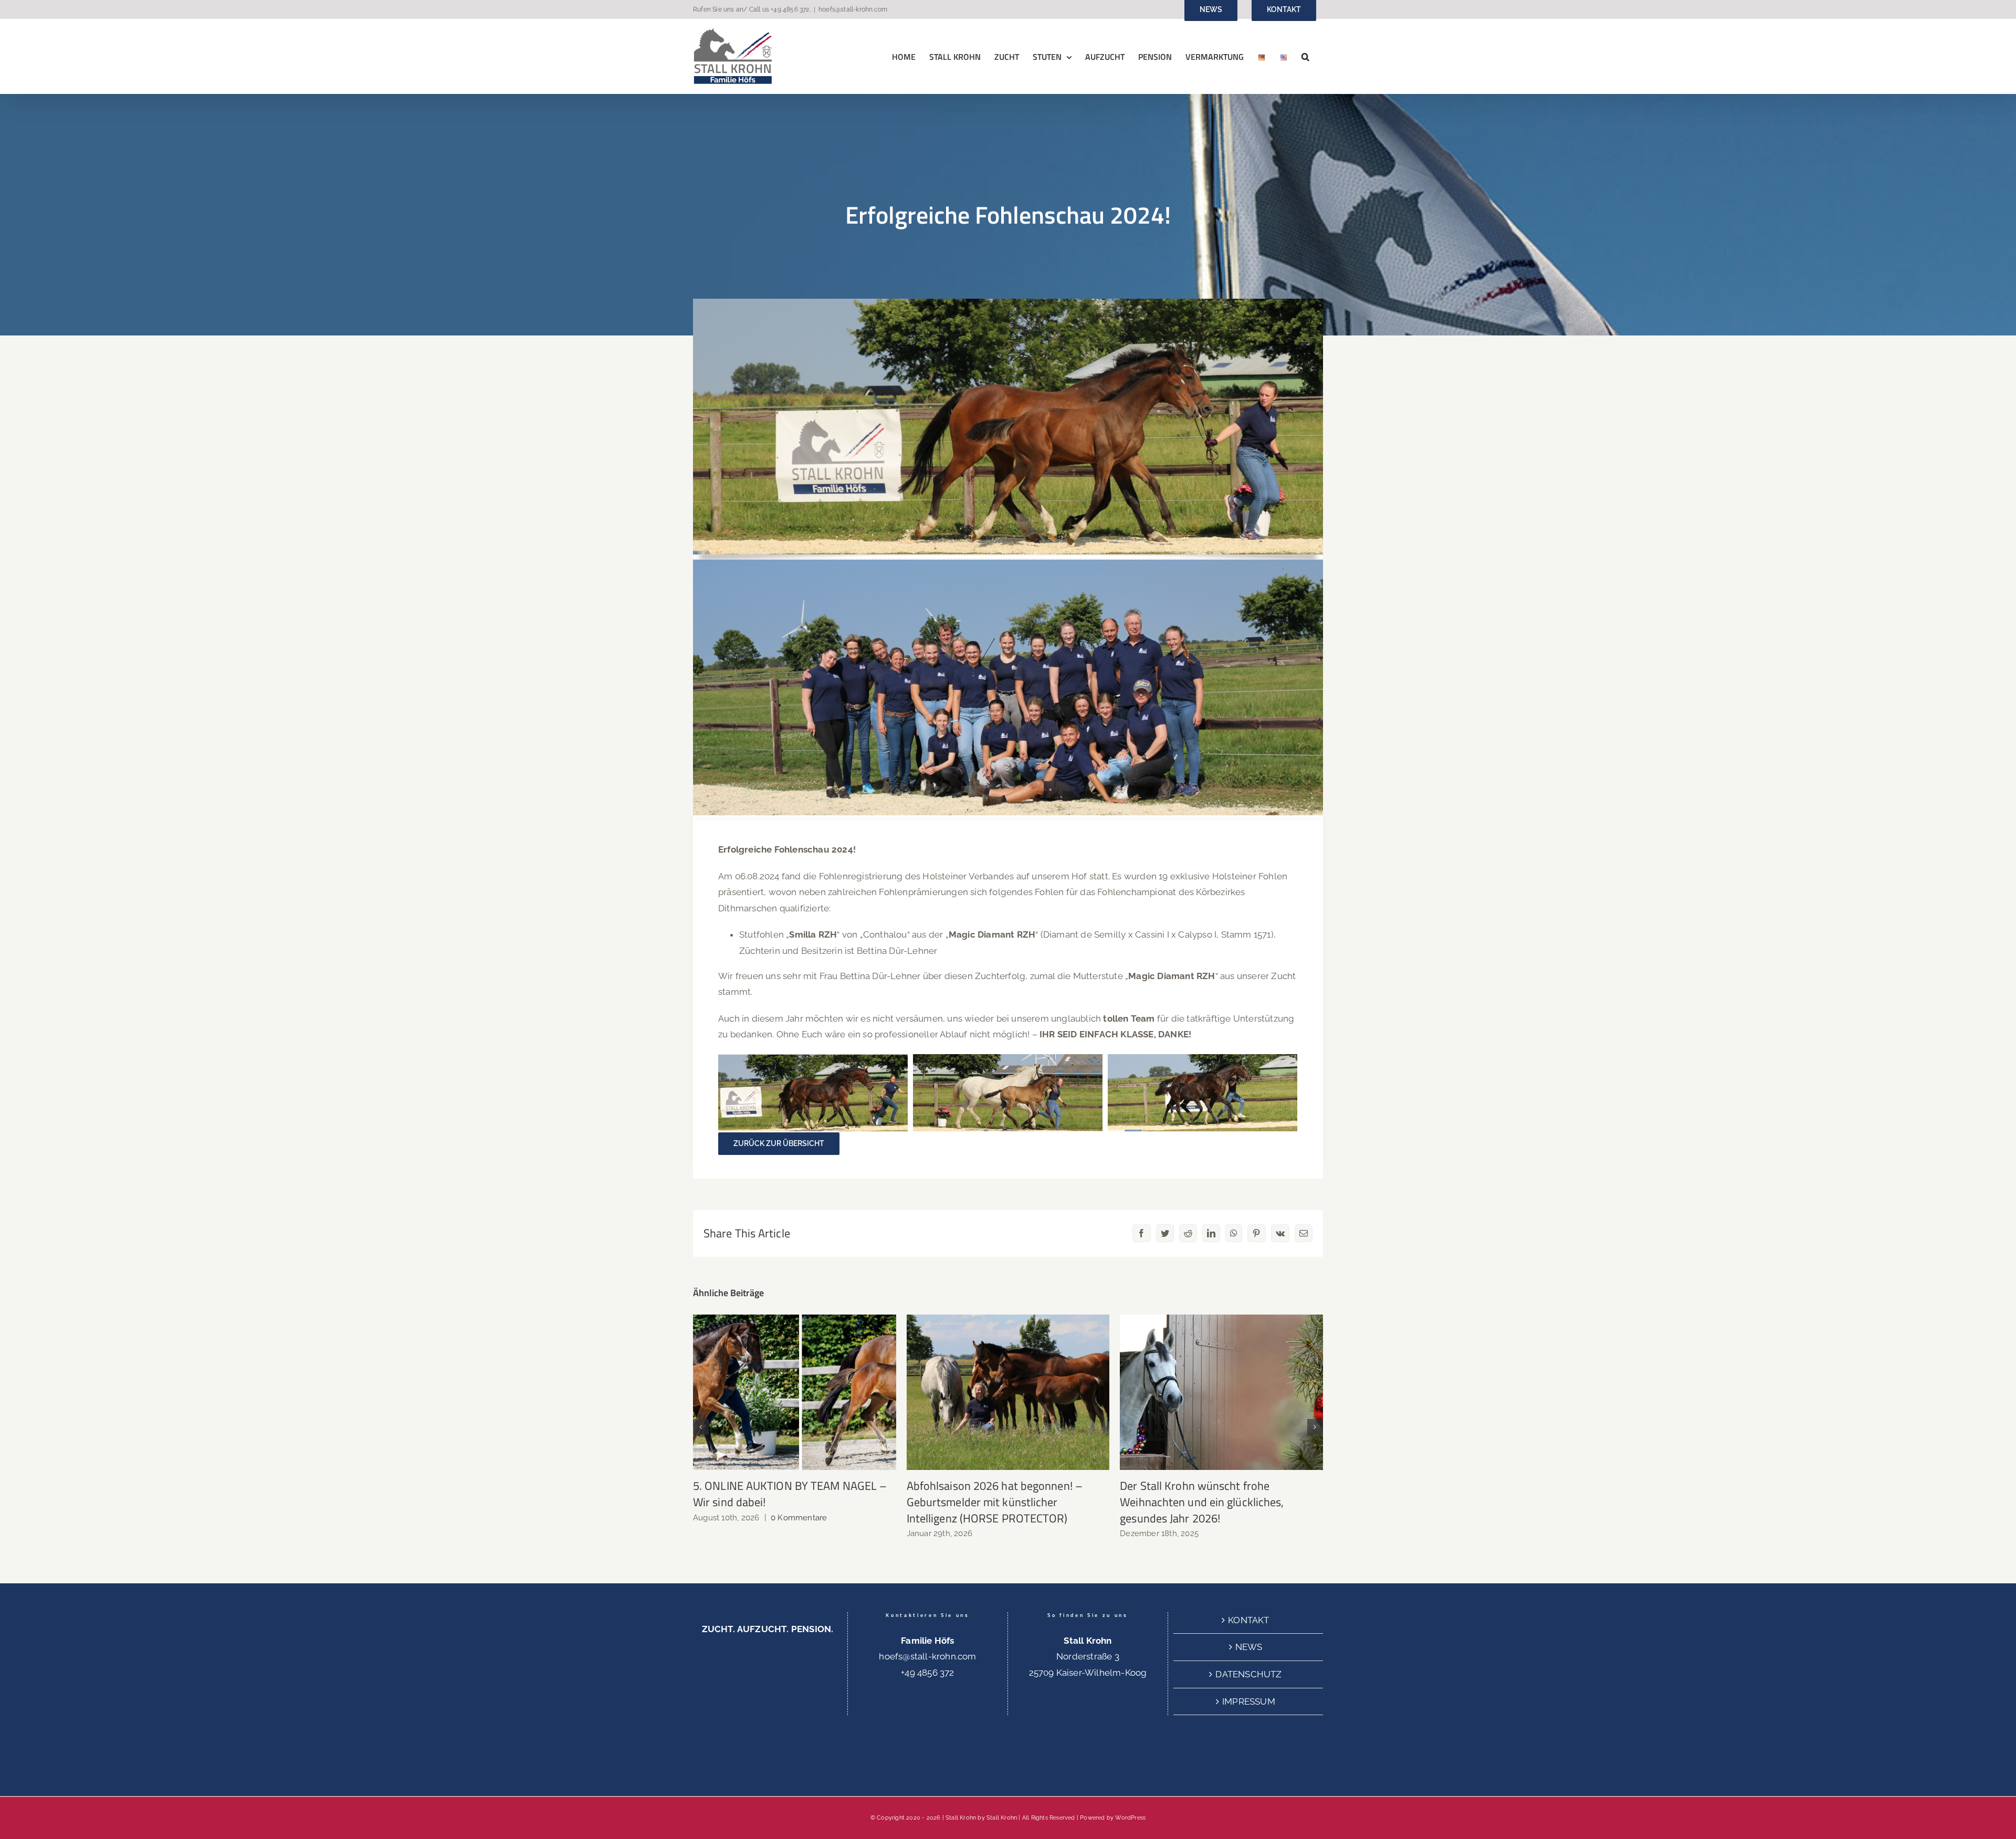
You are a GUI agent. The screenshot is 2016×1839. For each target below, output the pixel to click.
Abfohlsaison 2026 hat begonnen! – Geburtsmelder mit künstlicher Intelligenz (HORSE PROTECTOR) (1008, 1393)
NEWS (1249, 1647)
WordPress (1130, 1818)
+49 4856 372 (790, 9)
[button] (1305, 56)
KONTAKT (1248, 1620)
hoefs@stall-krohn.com (853, 9)
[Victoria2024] (1008, 303)
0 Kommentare (799, 1518)
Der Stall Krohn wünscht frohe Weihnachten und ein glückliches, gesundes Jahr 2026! (1221, 1393)
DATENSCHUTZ (1248, 1674)
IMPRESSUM (1249, 1701)
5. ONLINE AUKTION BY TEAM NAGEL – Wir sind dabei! (795, 1393)
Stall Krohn (1002, 1818)
